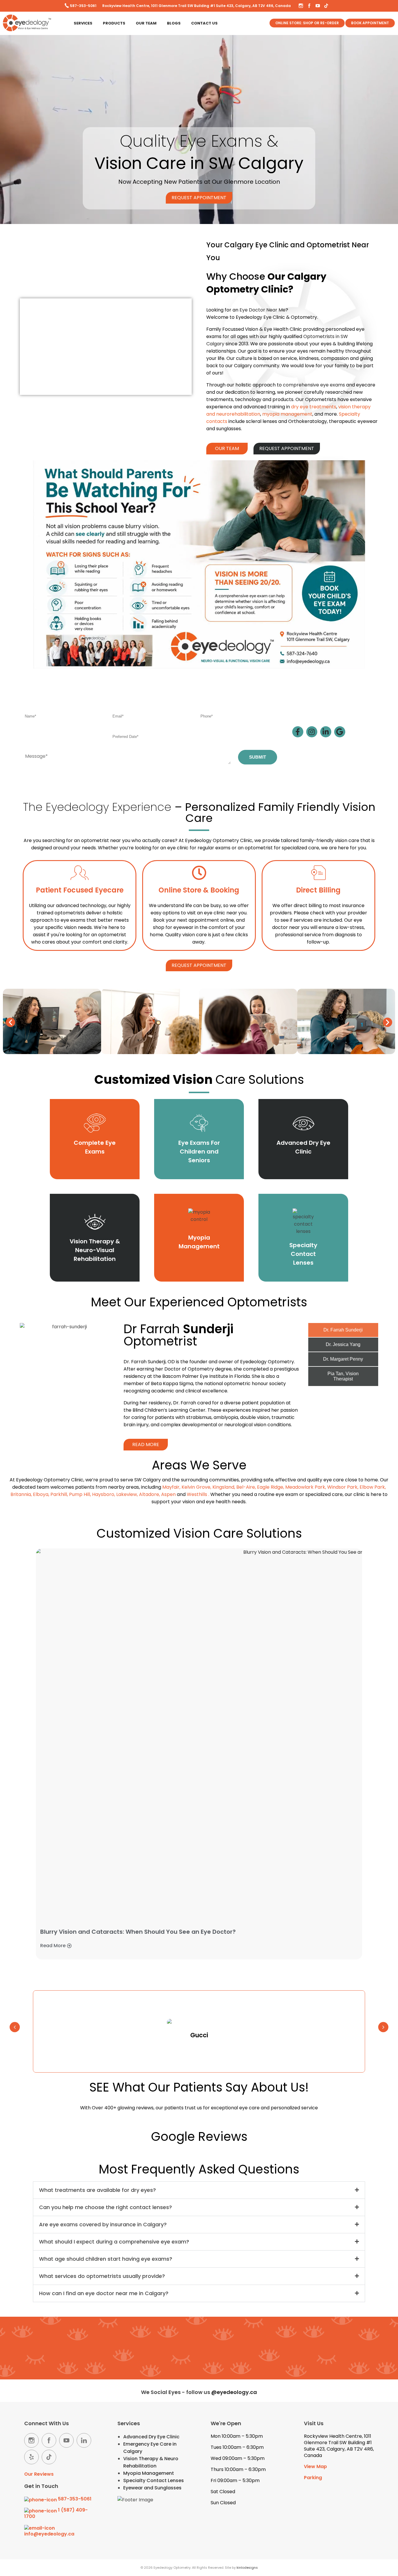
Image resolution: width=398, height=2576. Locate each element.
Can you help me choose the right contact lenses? (105, 2207)
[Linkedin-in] (326, 732)
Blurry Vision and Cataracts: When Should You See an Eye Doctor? (138, 1932)
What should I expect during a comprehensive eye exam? (114, 2242)
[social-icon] (31, 2440)
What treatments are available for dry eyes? (97, 2190)
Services (83, 23)
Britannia (21, 1494)
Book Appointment (370, 23)
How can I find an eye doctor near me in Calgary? (104, 2293)
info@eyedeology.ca (49, 2534)
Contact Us (204, 23)
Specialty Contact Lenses (154, 2480)
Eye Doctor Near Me (263, 310)
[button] (10, 1022)
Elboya (41, 1494)
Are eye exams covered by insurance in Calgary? (103, 2224)
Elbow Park (372, 1487)
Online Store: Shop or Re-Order (307, 23)
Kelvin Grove (196, 1487)
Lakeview (127, 1494)
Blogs (174, 23)
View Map (315, 2466)
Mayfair (171, 1487)
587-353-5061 (83, 6)
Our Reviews (39, 2474)
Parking (313, 2478)
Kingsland (223, 1487)
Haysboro (103, 1494)
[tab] (343, 1330)
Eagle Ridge (270, 1487)
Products (114, 23)
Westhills (197, 1494)
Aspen (168, 1494)
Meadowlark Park (305, 1487)
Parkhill (59, 1494)
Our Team (146, 23)
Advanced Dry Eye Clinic (151, 2437)
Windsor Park (342, 1487)
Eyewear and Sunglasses (152, 2488)
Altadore (149, 1494)
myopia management (287, 414)
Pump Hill (80, 1494)
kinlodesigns (247, 2568)
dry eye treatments (314, 407)
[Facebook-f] (298, 732)
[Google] (340, 732)
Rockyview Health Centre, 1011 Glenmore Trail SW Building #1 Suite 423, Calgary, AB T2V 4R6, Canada (197, 6)
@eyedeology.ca (234, 2392)
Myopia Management (149, 2473)
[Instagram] (312, 732)
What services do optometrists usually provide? (102, 2276)
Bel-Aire (246, 1487)
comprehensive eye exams (314, 385)
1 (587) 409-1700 (56, 2513)
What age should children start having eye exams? (106, 2259)
